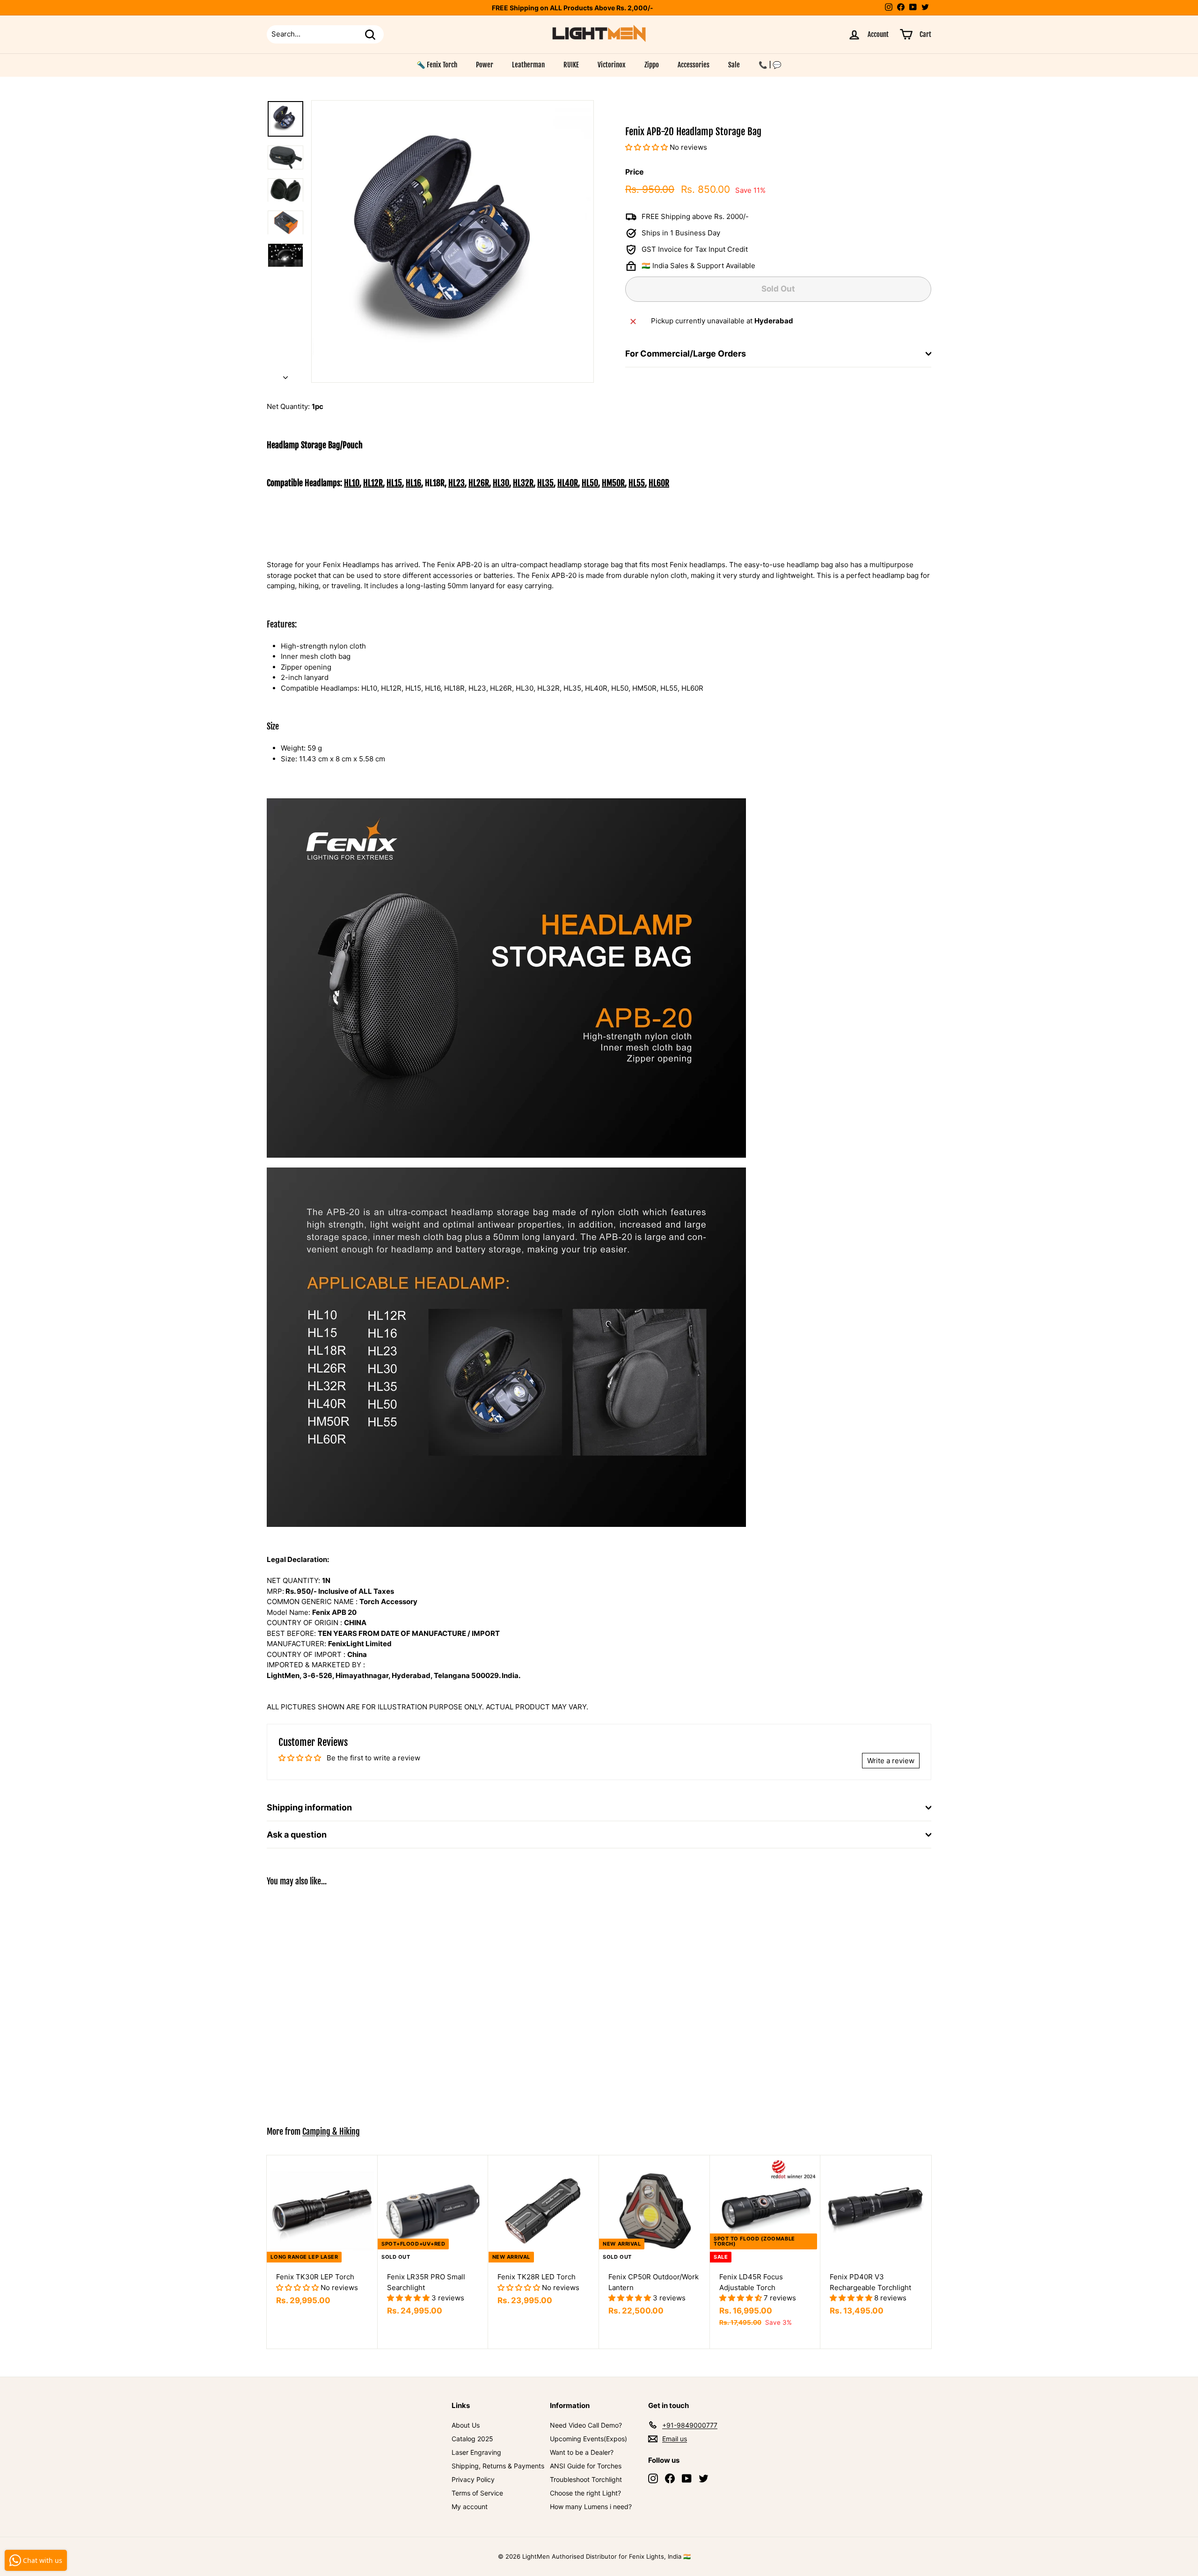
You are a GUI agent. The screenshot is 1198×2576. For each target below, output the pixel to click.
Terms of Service (477, 2493)
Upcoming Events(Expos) (588, 2439)
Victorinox (612, 65)
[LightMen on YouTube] (687, 2478)
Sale (734, 65)
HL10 (352, 483)
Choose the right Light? (585, 2493)
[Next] (285, 376)
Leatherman (528, 65)
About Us (466, 2425)
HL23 (457, 483)
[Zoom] (453, 241)
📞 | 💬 (770, 65)
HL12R (373, 483)
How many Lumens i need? (591, 2507)
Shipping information (309, 1807)
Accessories (694, 65)
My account (470, 2507)
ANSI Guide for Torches (586, 2466)
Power (485, 65)
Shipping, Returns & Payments (498, 2466)
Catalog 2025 (472, 2439)
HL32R (523, 483)
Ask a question (297, 1835)
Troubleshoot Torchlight (586, 2479)
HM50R (613, 483)
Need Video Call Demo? (586, 2425)
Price (635, 172)
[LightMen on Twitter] (704, 2478)
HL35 (545, 483)
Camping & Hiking (331, 2131)
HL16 (413, 483)
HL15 (394, 483)
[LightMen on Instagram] (653, 2478)
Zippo (652, 65)
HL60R (659, 483)
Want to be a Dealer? (582, 2452)
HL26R (479, 483)
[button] (647, 148)
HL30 (501, 483)
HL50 (590, 483)
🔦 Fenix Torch (437, 65)
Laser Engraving (476, 2452)
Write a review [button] (891, 1761)
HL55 (637, 483)
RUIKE (571, 65)
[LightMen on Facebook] (670, 2478)
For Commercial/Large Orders (686, 354)
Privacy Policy (473, 2479)
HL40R (568, 483)
